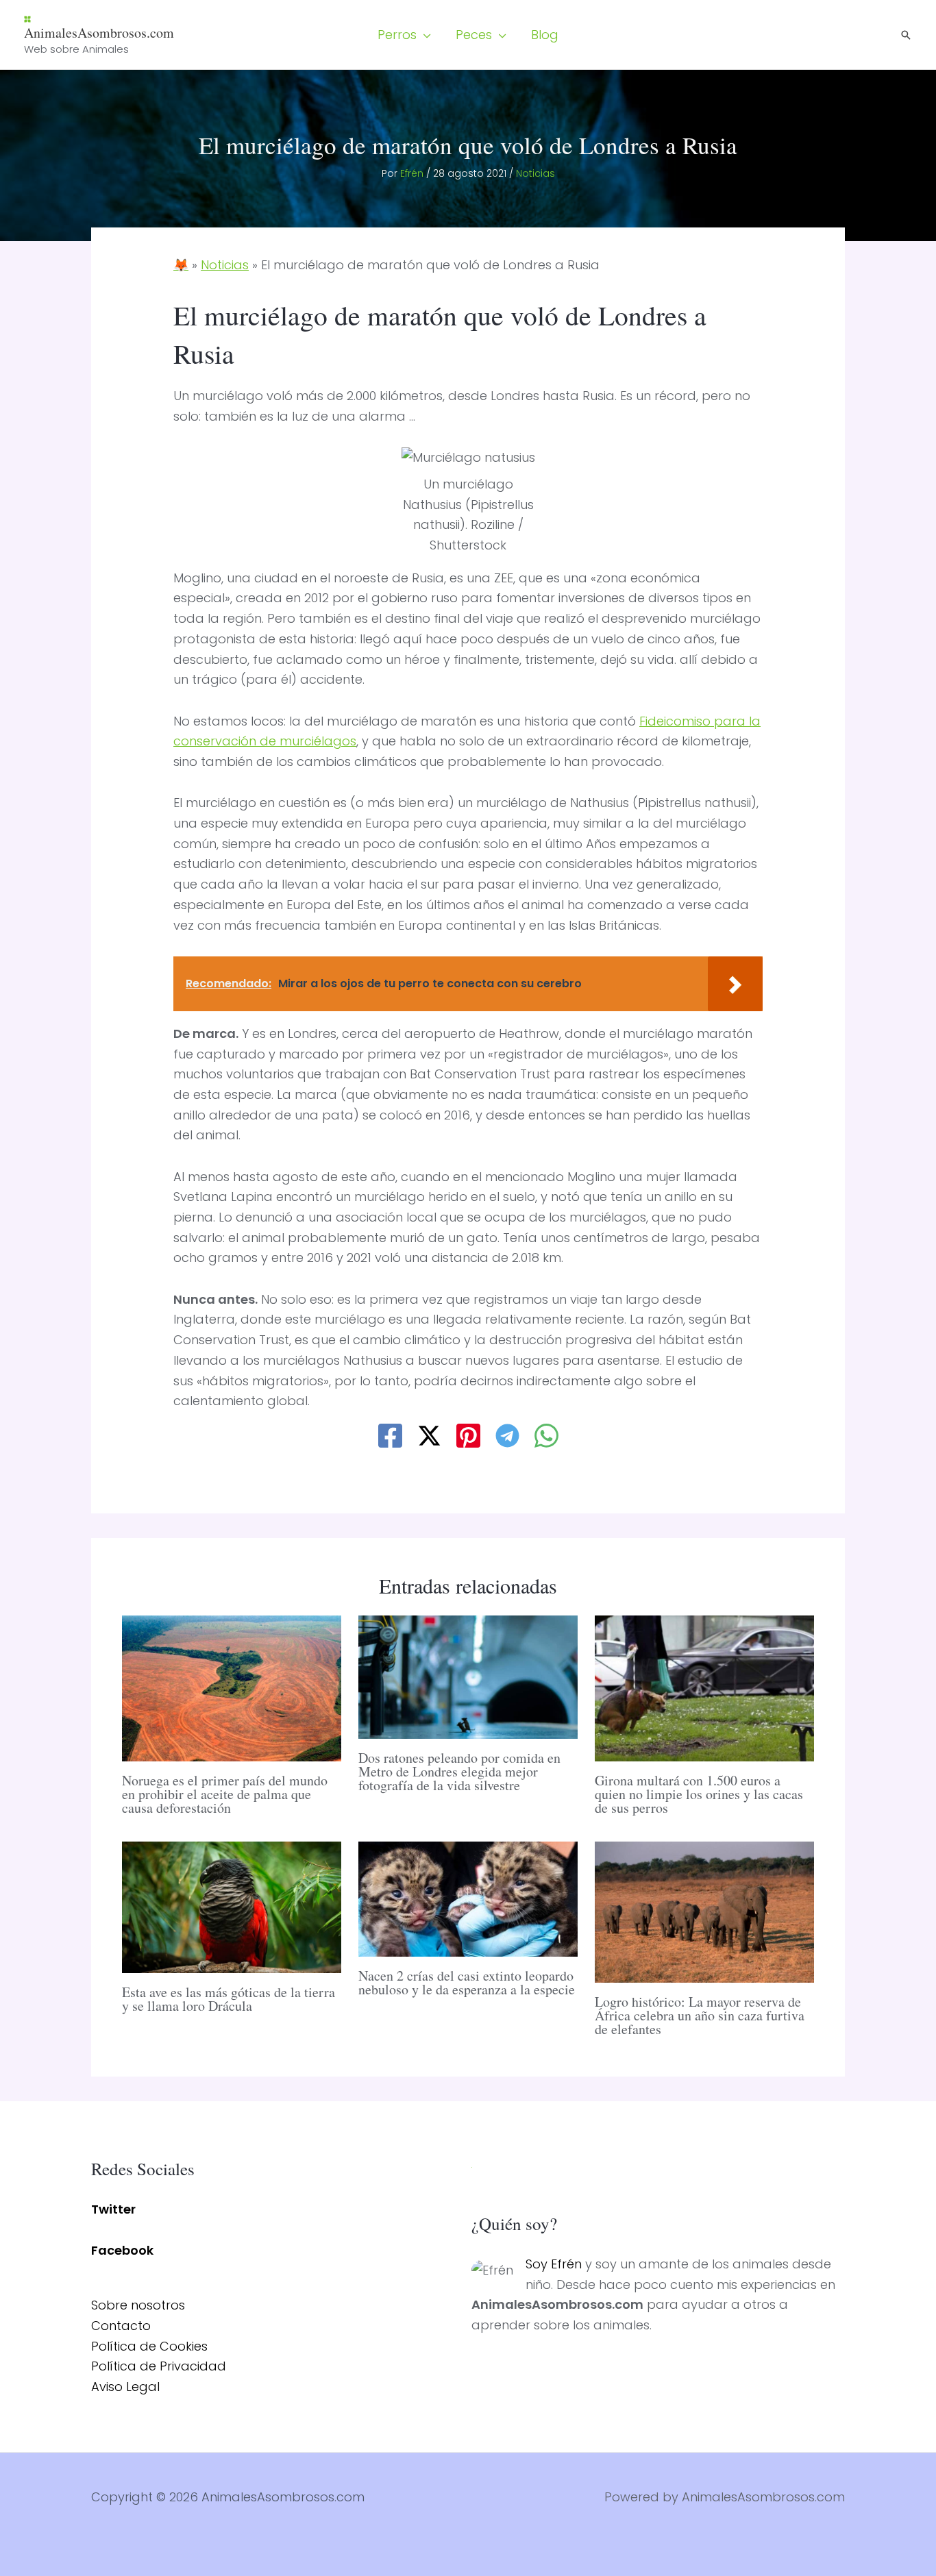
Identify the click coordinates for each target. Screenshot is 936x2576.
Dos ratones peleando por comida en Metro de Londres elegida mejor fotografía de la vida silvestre (459, 1771)
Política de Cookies (149, 2346)
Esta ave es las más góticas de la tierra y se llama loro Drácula (229, 1999)
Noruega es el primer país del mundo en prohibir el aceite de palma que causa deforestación (225, 1794)
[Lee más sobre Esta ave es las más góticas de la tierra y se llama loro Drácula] (232, 1906)
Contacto (121, 2326)
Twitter (113, 2209)
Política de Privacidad (159, 2366)
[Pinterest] (468, 1436)
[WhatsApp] (546, 1436)
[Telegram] (507, 1436)
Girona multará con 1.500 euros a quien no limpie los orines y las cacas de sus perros (699, 1794)
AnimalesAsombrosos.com (99, 33)
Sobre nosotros (138, 2305)
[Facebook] (390, 1436)
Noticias (535, 173)
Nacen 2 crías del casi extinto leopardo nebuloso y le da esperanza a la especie (467, 1982)
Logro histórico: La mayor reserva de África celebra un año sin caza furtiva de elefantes (700, 2015)
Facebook (122, 2250)
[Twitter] (429, 1436)
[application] (424, 35)
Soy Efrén (554, 2264)
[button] (404, 35)
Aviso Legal (125, 2387)
